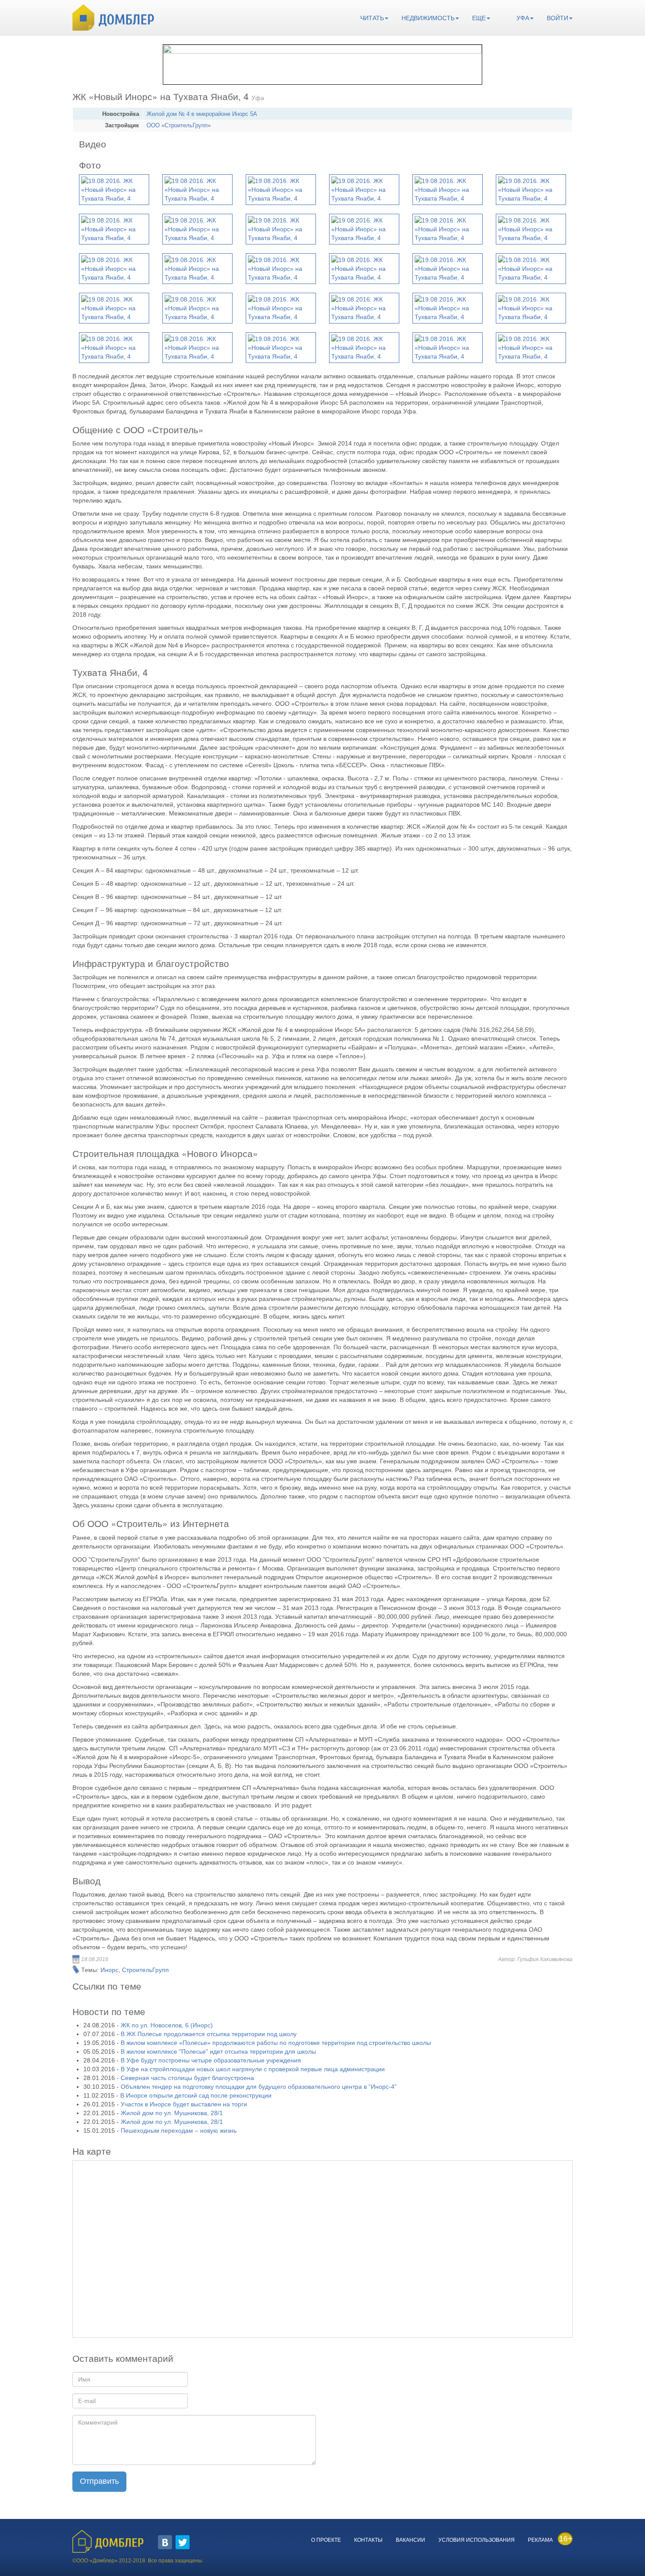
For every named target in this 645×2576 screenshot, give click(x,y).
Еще (479, 18)
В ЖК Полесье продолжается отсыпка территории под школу (209, 2034)
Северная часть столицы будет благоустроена (187, 2078)
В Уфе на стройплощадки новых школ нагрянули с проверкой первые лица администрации (253, 2069)
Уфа (523, 18)
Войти (557, 18)
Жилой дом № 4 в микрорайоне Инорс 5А (202, 114)
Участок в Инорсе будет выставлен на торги (184, 2104)
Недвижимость (428, 18)
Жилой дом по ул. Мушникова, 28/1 (172, 2113)
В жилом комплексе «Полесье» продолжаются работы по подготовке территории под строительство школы (276, 2043)
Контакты (368, 2540)
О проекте (326, 2540)
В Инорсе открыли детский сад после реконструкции (196, 2095)
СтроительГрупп (145, 1970)
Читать (372, 18)
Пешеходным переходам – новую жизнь (179, 2130)
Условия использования (477, 2540)
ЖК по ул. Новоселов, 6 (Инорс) (167, 2025)
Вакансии (410, 2540)
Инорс (109, 1970)
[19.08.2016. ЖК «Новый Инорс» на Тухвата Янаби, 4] (114, 190)
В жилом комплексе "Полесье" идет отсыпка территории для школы (218, 2051)
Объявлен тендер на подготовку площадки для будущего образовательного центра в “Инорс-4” (259, 2087)
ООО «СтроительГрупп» (179, 126)
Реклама (540, 2540)
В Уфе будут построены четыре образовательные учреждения (211, 2060)
